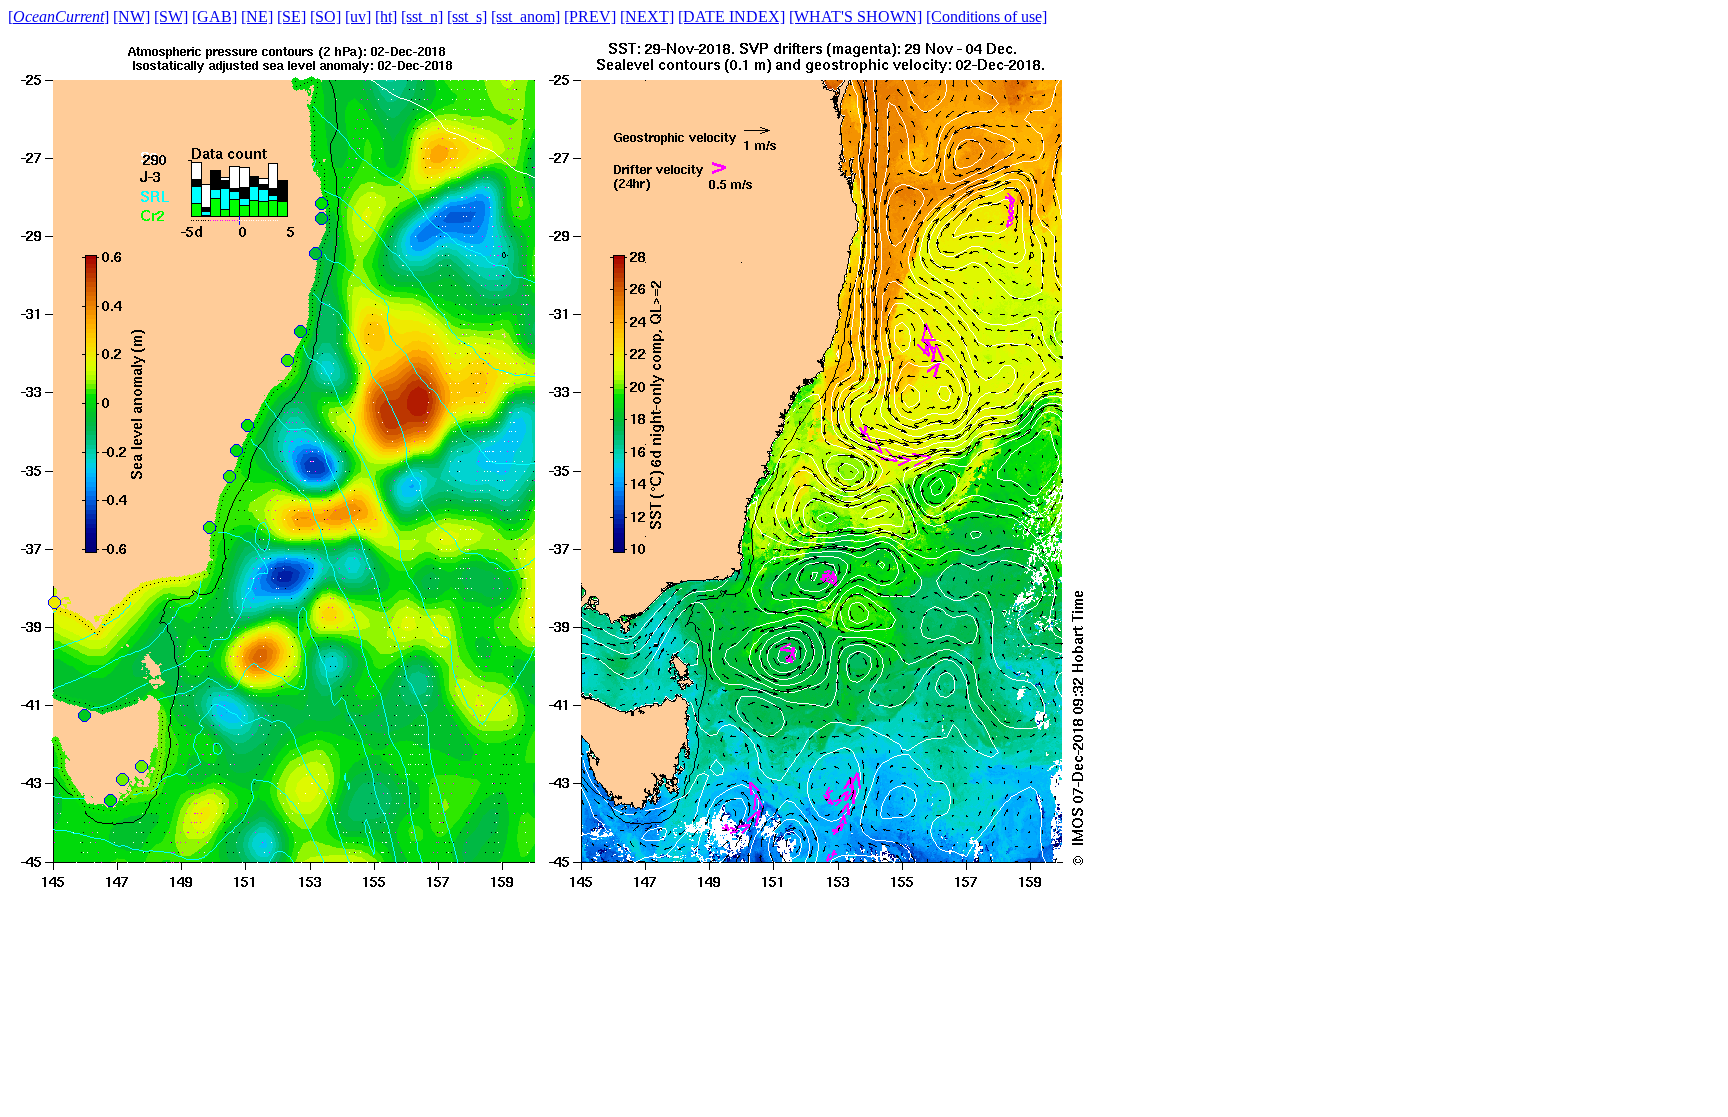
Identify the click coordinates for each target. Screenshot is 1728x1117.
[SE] (291, 16)
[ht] (386, 16)
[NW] (131, 16)
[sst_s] (467, 16)
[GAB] (214, 16)
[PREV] (590, 16)
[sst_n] (422, 16)
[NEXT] (647, 16)
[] (58, 16)
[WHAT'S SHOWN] (855, 16)
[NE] (257, 16)
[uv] (358, 16)
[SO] (325, 16)
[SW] (171, 16)
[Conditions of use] (986, 16)
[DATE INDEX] (731, 16)
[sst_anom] (525, 16)
